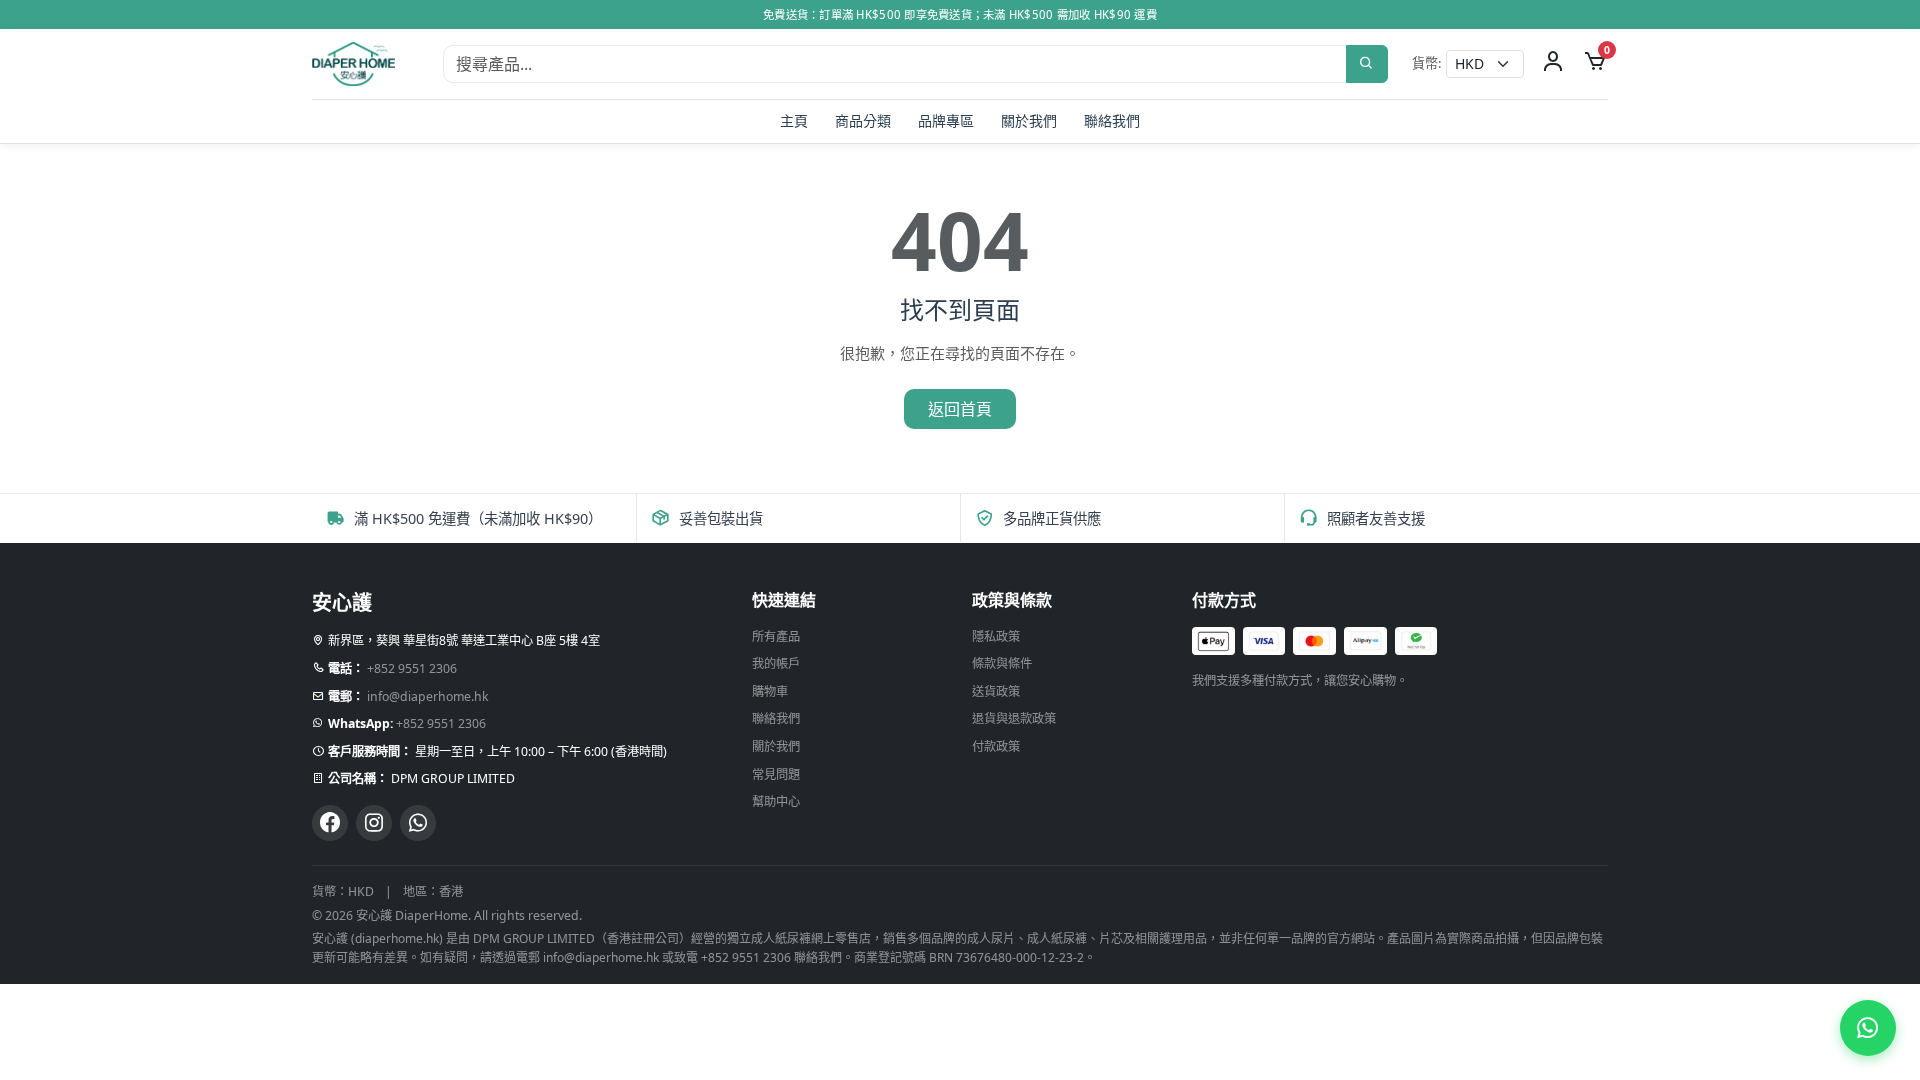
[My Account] (1553, 64)
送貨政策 (996, 691)
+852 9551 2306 (412, 668)
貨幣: (1427, 63)
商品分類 (863, 120)
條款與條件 (1002, 663)
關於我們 (1029, 120)
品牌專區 (946, 120)
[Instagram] (374, 823)
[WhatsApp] (418, 823)
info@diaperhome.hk (428, 696)
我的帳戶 (776, 663)
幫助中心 (776, 801)
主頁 (794, 120)
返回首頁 (960, 409)
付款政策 (996, 746)
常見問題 (776, 774)
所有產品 (776, 636)
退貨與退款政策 (1014, 718)
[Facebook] (330, 823)
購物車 (770, 691)
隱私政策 (996, 636)
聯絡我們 (1112, 120)
